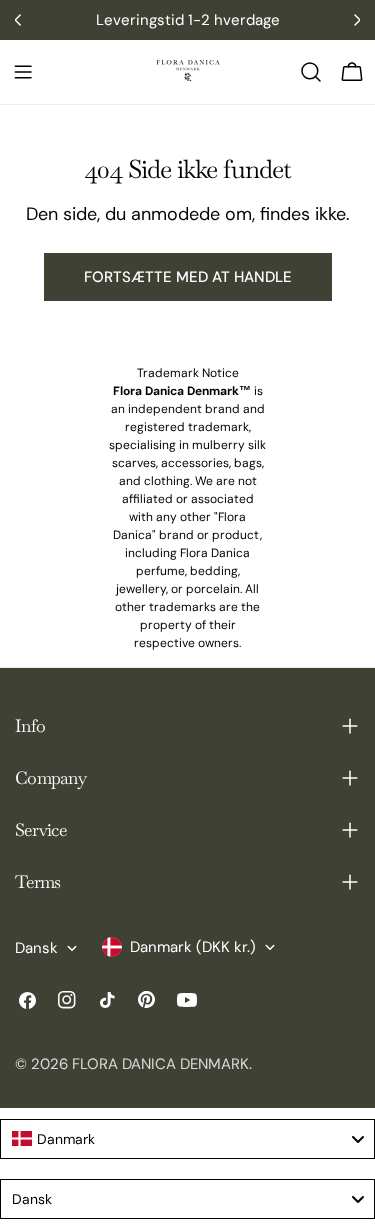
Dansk (36, 948)
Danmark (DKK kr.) (193, 947)
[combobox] (187, 1139)
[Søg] (311, 72)
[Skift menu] (23, 72)
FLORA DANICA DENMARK (160, 1064)
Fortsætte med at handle (188, 277)
